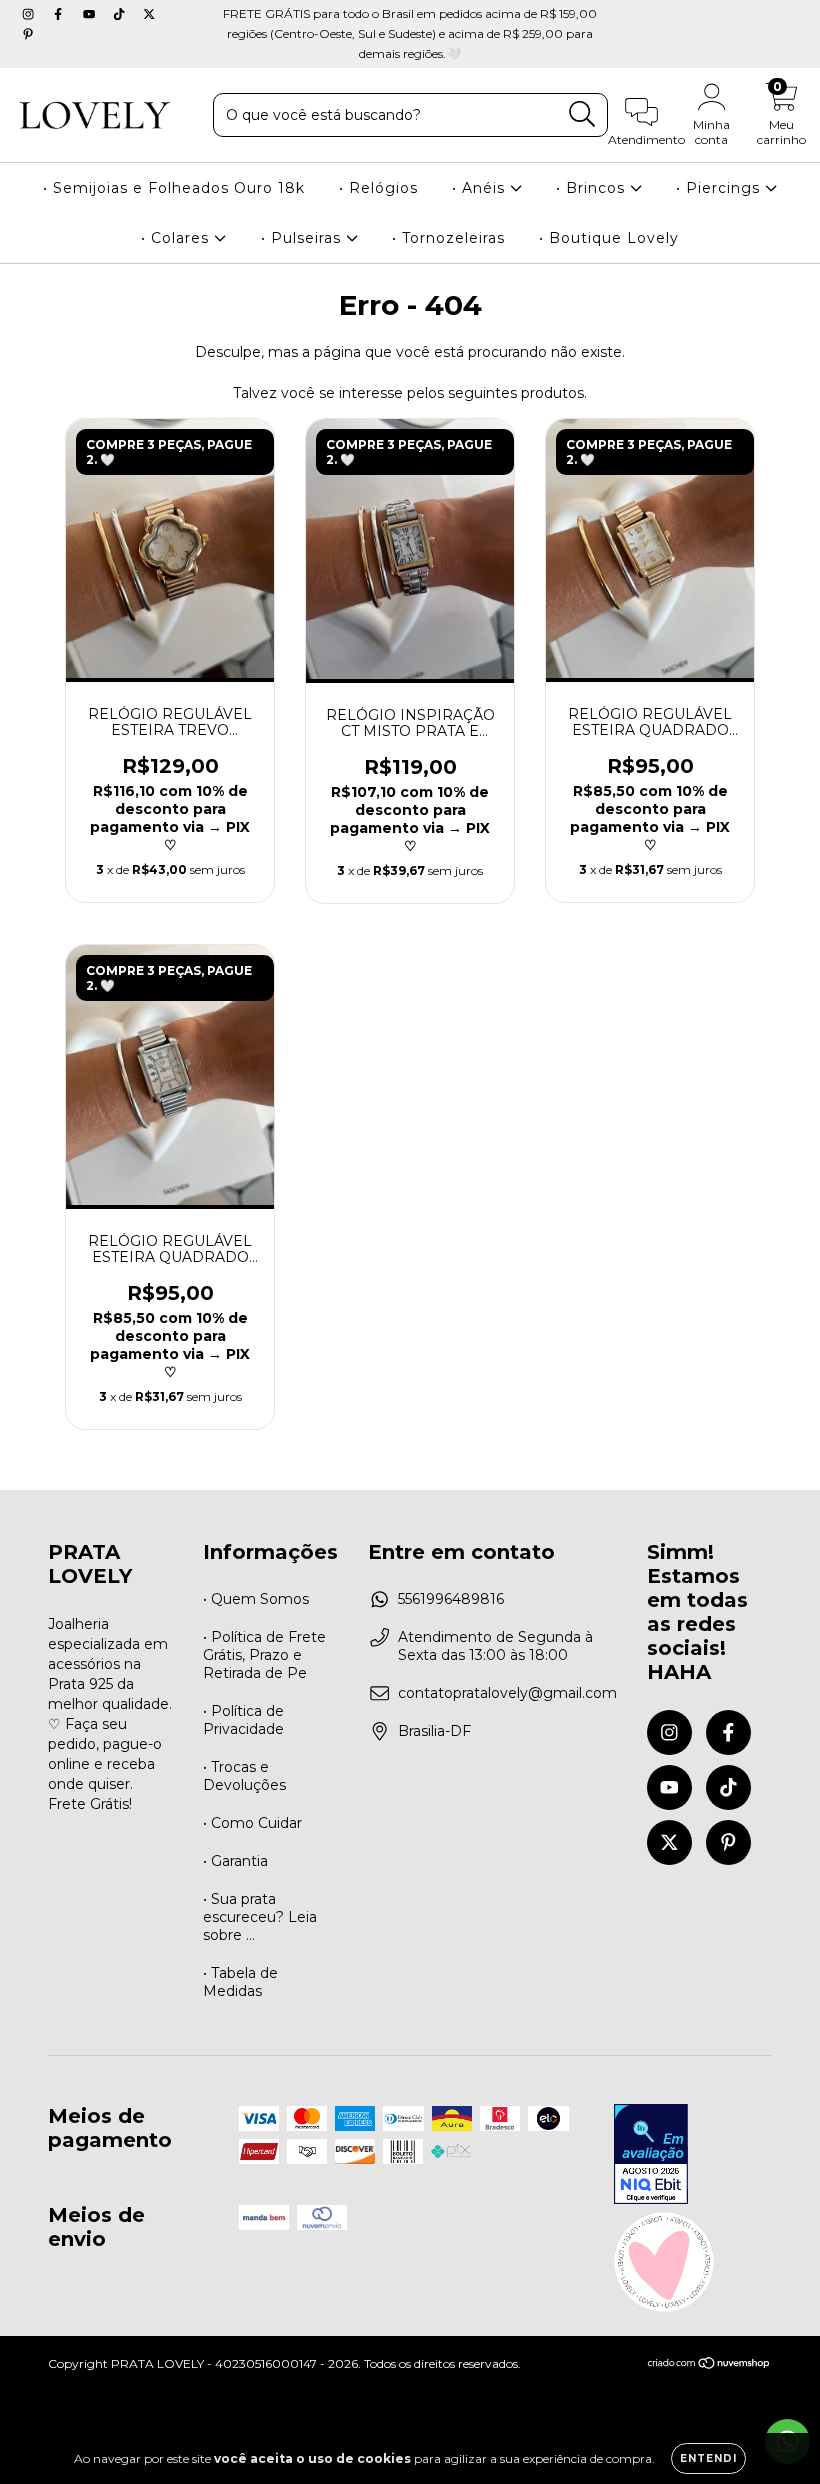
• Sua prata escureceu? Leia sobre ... (260, 1917)
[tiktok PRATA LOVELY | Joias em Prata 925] (121, 14)
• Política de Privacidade (243, 1720)
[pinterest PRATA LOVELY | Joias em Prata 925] (28, 34)
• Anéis (481, 188)
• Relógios (378, 188)
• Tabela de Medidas (240, 1982)
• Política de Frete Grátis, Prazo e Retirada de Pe (264, 1655)
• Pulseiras (303, 238)
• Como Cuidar (252, 1823)
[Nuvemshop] (709, 2365)
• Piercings (720, 188)
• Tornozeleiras (448, 238)
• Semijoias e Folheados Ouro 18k (174, 188)
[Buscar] (582, 114)
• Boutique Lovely (609, 238)
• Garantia (235, 1861)
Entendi (708, 2458)
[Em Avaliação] (651, 2156)
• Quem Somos (256, 1599)
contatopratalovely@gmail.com (507, 1693)
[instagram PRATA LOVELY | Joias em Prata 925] (30, 14)
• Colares (177, 238)
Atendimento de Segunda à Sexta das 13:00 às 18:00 (495, 1646)
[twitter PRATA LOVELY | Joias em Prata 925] (149, 14)
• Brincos (593, 188)
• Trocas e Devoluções (244, 1776)
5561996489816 (451, 1599)
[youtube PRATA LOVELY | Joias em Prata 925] (91, 14)
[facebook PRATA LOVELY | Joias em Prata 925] (60, 14)
